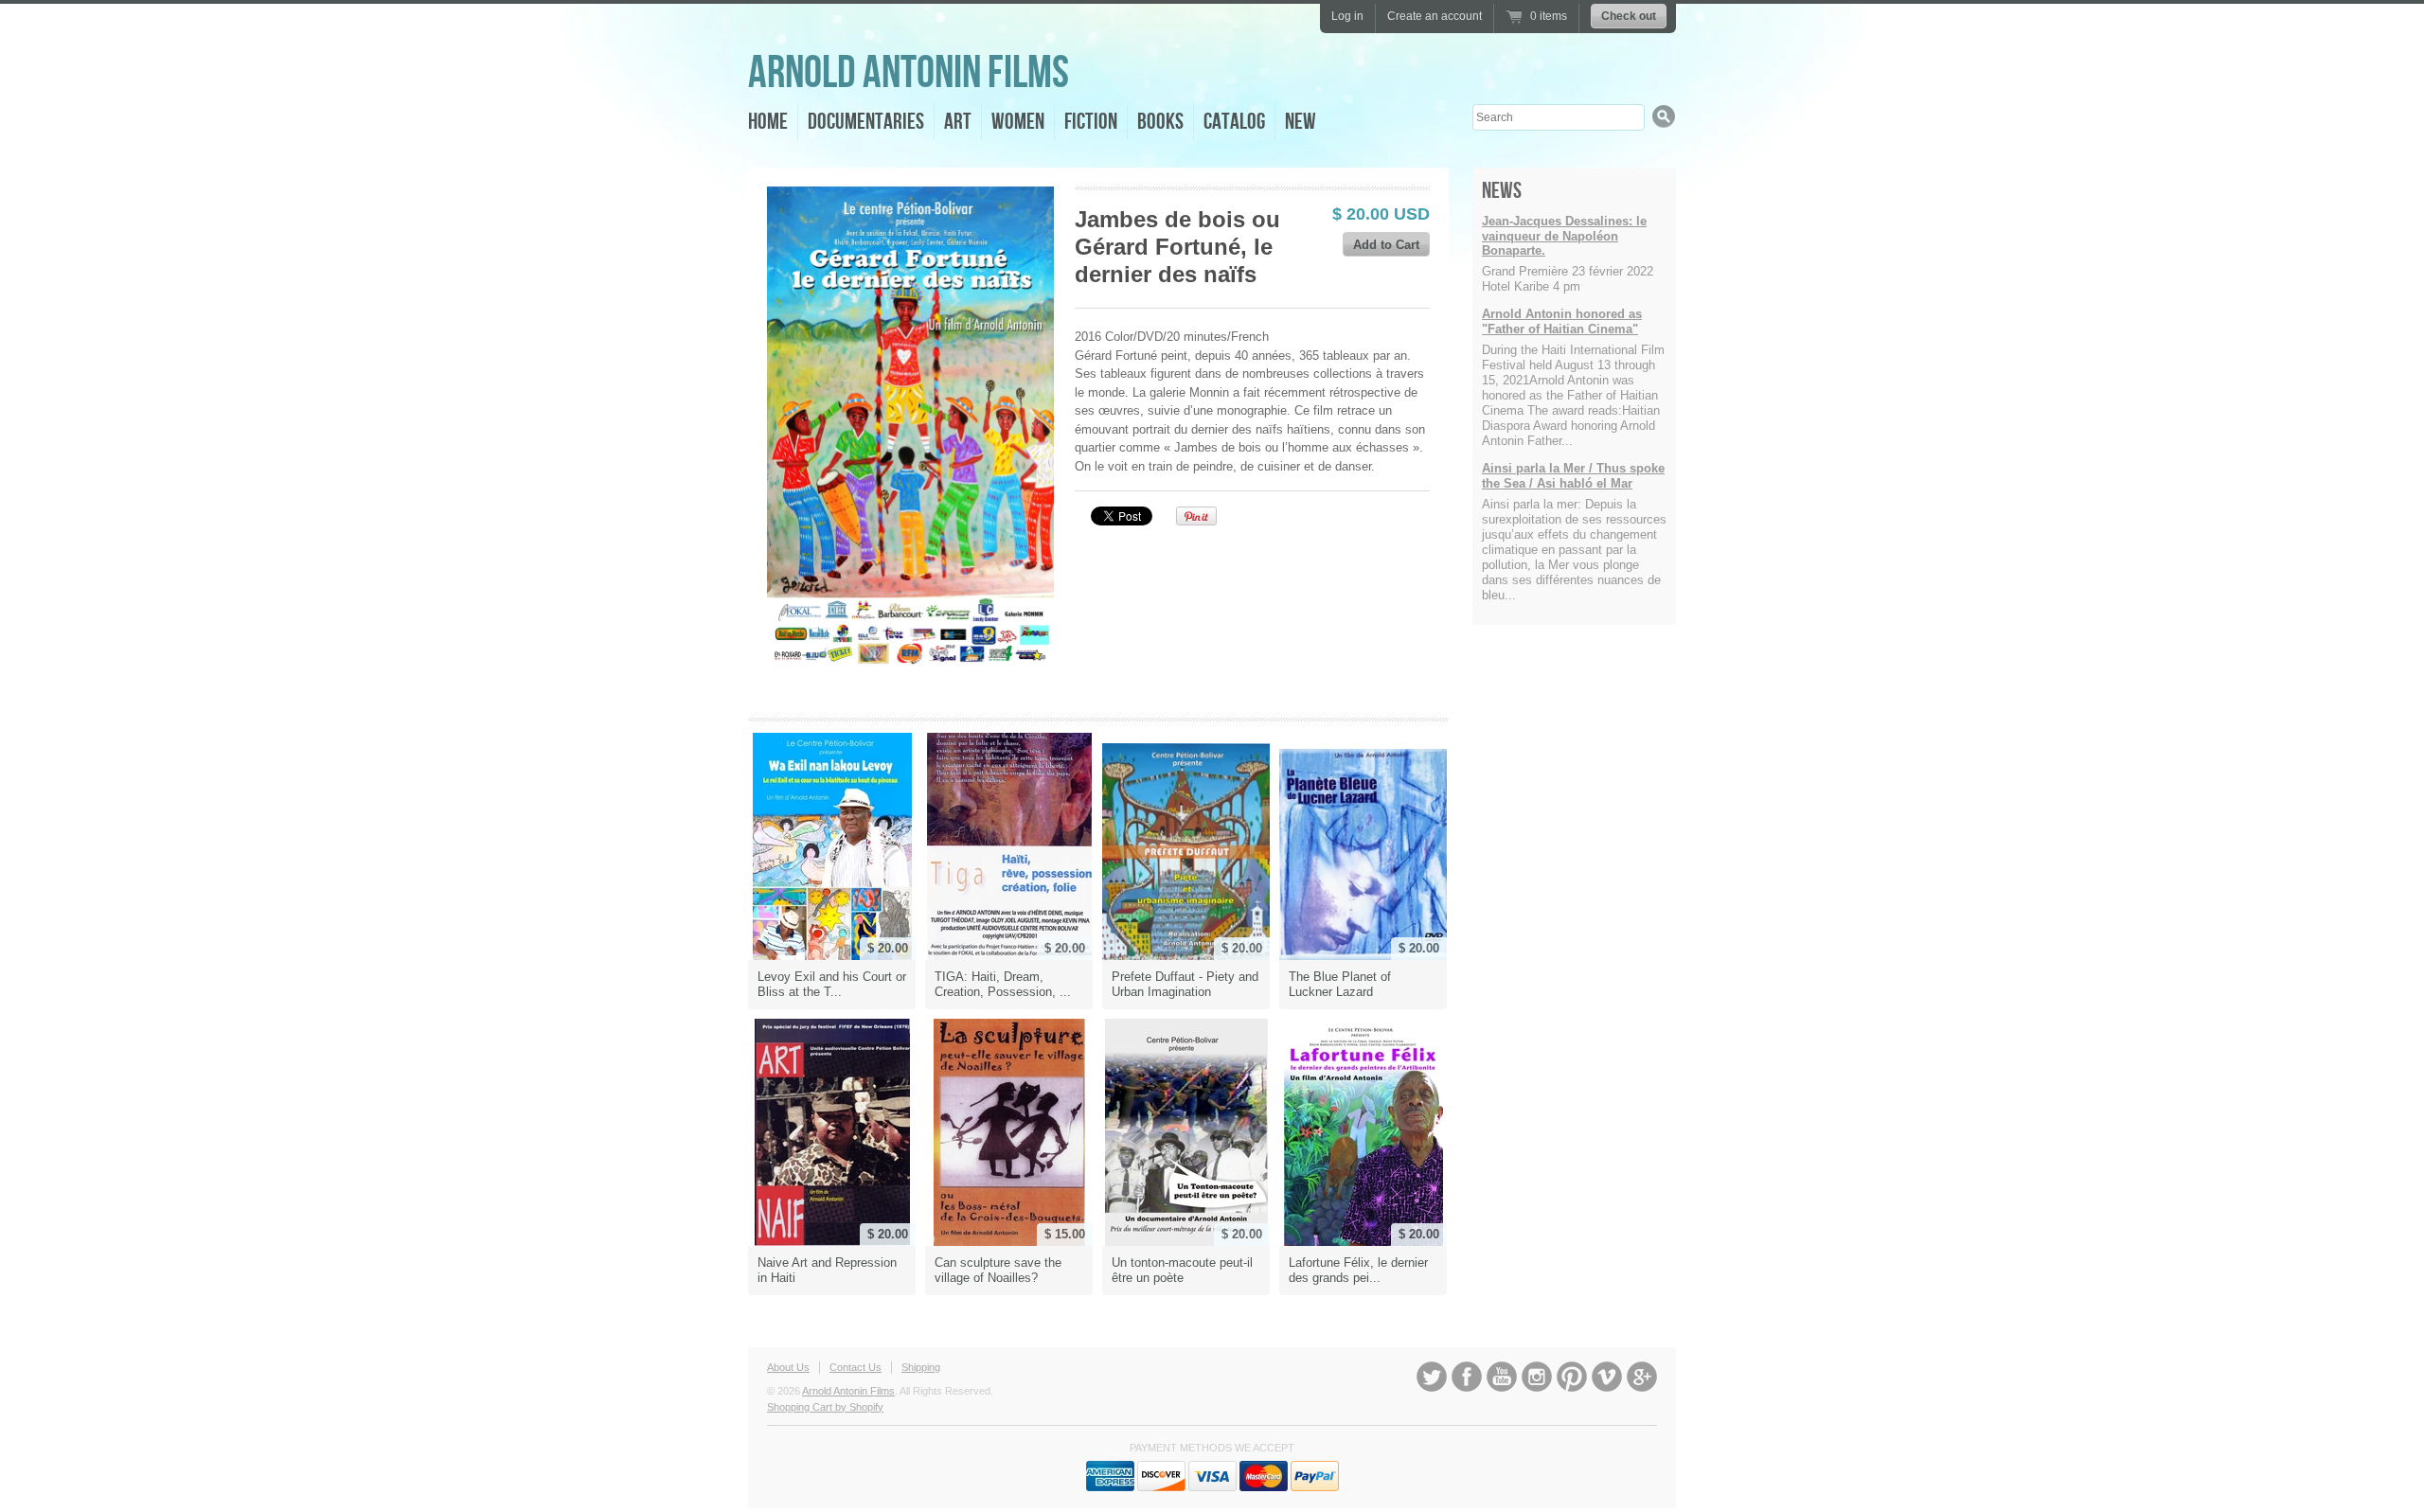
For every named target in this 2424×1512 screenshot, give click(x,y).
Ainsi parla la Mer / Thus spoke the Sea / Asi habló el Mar (1573, 476)
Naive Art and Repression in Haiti (827, 1270)
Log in (1347, 16)
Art (958, 122)
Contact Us (856, 1367)
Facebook (1467, 1377)
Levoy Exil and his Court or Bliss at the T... (832, 984)
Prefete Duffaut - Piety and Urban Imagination (1185, 984)
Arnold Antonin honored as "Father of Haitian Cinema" (1562, 321)
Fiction (1091, 122)
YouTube (1502, 1377)
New (1301, 122)
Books (1160, 122)
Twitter (1432, 1377)
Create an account (1435, 16)
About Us (788, 1367)
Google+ (1642, 1377)
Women (1018, 122)
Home (768, 122)
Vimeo (1607, 1377)
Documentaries (866, 122)
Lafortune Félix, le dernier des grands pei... (1358, 1270)
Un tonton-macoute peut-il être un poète (1182, 1270)
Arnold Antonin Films (909, 73)
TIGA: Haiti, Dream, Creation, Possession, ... (1003, 984)
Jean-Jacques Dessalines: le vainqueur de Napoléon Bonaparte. (1564, 236)
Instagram (1537, 1377)
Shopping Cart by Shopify (825, 1407)
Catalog (1234, 122)
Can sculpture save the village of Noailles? (998, 1270)
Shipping (921, 1367)
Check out (1629, 16)
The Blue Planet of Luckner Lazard (1340, 984)
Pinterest (1572, 1377)
